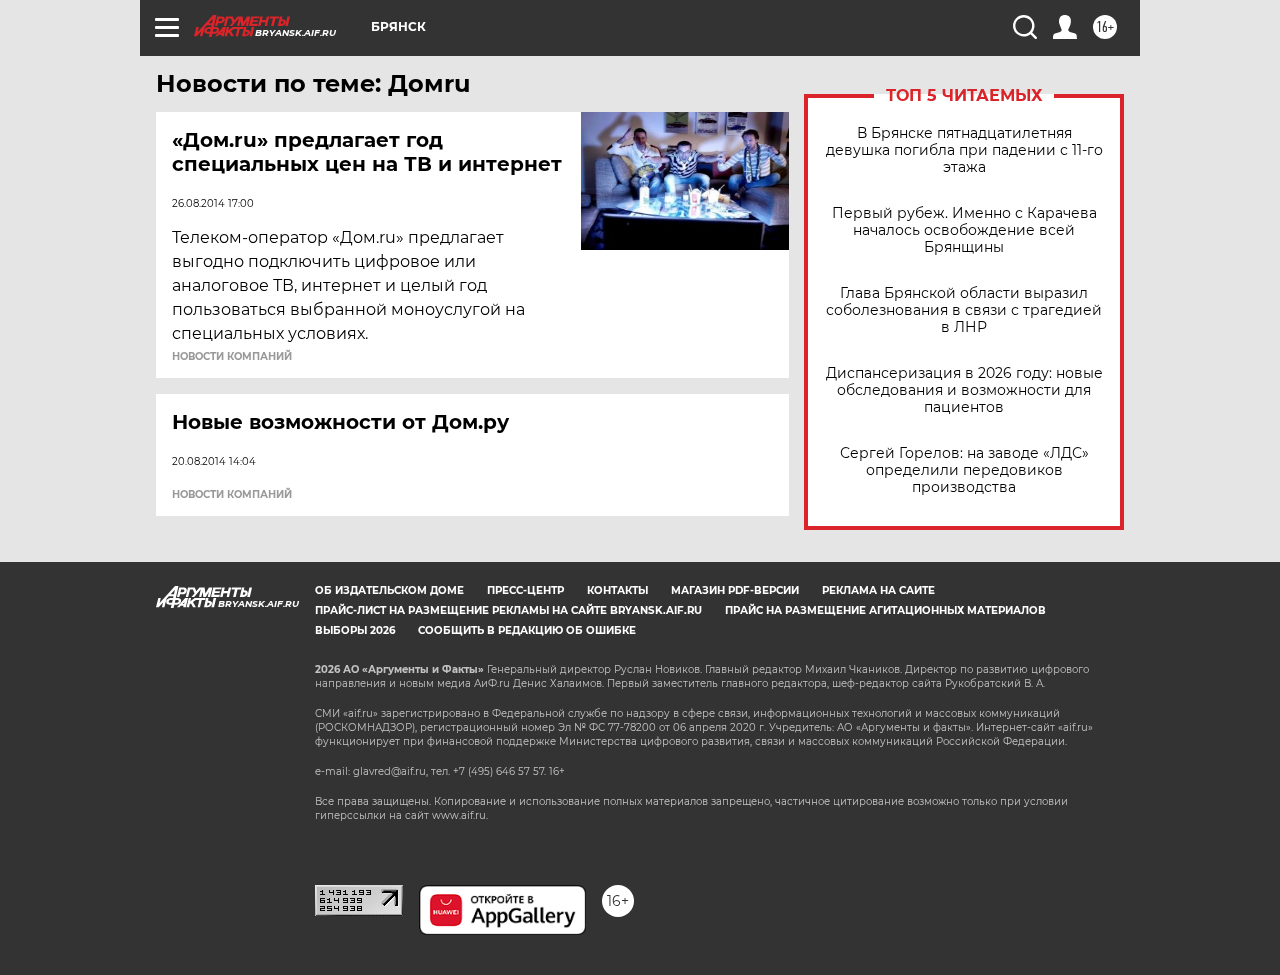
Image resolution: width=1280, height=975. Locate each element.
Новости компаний (232, 357)
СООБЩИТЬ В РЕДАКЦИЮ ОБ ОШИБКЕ (527, 630)
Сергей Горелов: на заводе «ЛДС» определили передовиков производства (964, 470)
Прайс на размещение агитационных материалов (885, 610)
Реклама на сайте (878, 590)
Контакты (617, 590)
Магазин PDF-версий (735, 590)
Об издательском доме (389, 590)
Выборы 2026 (355, 630)
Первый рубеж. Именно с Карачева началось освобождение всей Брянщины (964, 230)
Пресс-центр (525, 590)
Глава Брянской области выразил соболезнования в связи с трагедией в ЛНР (964, 310)
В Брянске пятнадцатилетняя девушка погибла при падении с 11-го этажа (964, 150)
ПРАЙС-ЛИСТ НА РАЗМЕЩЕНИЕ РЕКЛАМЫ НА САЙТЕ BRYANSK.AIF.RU (508, 610)
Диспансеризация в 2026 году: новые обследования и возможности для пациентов (964, 390)
